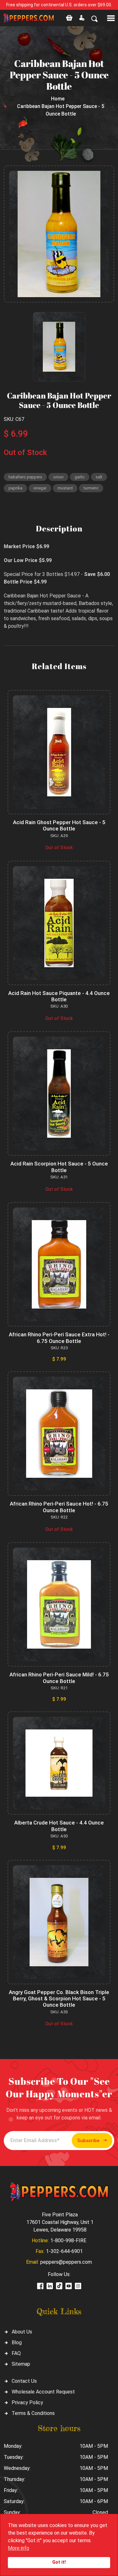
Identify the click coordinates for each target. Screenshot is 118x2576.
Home (58, 99)
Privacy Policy (27, 2402)
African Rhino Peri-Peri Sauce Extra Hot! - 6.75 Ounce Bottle (59, 1338)
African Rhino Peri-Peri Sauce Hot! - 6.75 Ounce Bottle (59, 1507)
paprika (15, 488)
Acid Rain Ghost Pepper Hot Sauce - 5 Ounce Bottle (59, 825)
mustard (65, 488)
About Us (22, 2332)
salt (99, 477)
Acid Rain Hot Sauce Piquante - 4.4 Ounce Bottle (59, 996)
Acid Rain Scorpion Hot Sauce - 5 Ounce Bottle (59, 1167)
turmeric (91, 488)
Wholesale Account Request (43, 2392)
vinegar (40, 488)
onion (58, 477)
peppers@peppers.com (66, 2262)
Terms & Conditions (33, 2413)
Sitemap (21, 2364)
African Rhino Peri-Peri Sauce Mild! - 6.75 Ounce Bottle (59, 1678)
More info (19, 2548)
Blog (17, 2342)
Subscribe (88, 2141)
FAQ (16, 2353)
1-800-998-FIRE (68, 2241)
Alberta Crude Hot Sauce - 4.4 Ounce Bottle (59, 1826)
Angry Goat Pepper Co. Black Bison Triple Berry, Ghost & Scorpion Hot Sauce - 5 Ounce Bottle (59, 1999)
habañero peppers (25, 477)
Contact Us (24, 2381)
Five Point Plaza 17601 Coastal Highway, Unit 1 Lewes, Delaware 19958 (60, 2222)
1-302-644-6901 (64, 2251)
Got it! (59, 2562)
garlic (80, 477)
